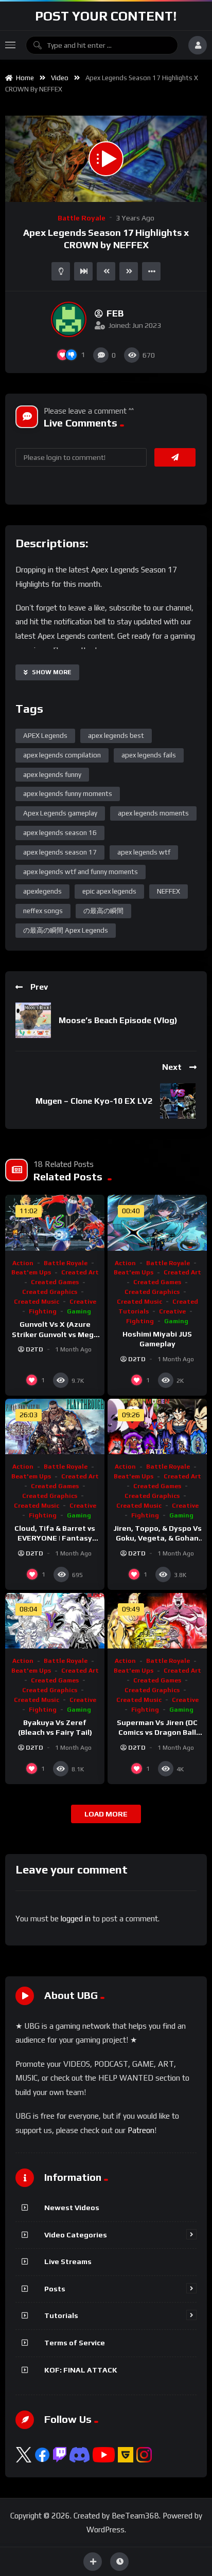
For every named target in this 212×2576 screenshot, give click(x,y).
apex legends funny (52, 775)
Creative (83, 1302)
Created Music (37, 1302)
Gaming (79, 1311)
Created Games (55, 1282)
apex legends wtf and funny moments (81, 872)
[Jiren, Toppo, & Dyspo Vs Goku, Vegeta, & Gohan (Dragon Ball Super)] (157, 1427)
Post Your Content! (106, 16)
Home (23, 78)
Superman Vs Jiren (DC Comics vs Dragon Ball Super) (157, 1732)
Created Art (80, 1272)
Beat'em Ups (31, 1272)
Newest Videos (72, 2208)
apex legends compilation (62, 755)
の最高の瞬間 (103, 911)
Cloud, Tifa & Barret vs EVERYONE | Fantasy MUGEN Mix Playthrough (55, 1538)
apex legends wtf (144, 852)
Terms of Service (75, 2343)
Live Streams (68, 2262)
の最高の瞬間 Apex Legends (66, 930)
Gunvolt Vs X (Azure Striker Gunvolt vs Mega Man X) (55, 1334)
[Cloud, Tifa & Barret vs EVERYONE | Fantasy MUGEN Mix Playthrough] (55, 1427)
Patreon (141, 2130)
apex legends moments (153, 813)
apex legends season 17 (60, 852)
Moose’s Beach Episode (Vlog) (118, 1020)
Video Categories (76, 2235)
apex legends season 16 (60, 833)
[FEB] (69, 319)
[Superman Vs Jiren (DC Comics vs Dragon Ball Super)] (157, 1621)
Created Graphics (50, 1292)
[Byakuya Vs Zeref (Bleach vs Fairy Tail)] (55, 1621)
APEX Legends (45, 736)
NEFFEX (169, 891)
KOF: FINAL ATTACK (81, 2370)
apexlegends (42, 891)
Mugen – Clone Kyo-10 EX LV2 (94, 1101)
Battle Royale (82, 218)
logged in (76, 1919)
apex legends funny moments (68, 794)
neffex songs (43, 911)
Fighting (43, 1311)
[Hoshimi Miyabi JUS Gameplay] (157, 1223)
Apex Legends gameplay (60, 813)
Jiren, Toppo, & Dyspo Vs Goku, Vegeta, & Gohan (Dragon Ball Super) (157, 1538)
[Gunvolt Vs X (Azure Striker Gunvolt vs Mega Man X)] (55, 1223)
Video (60, 78)
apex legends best (116, 736)
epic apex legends (109, 891)
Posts (55, 2289)
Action (23, 1263)
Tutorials (61, 2315)
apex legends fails (149, 755)
